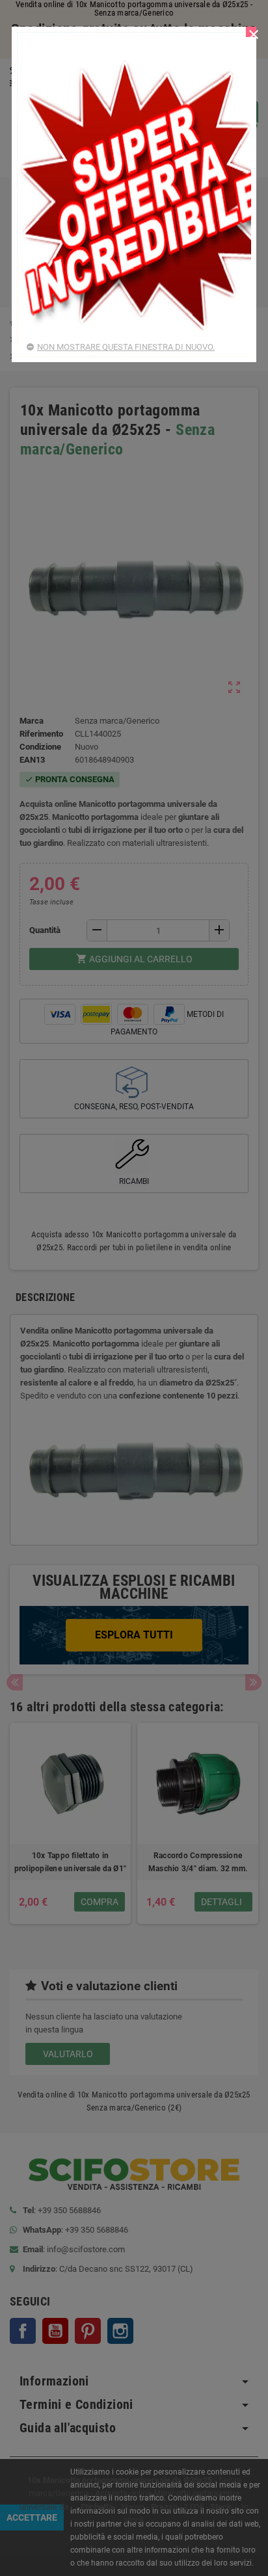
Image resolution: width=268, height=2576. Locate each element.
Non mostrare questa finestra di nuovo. (126, 347)
